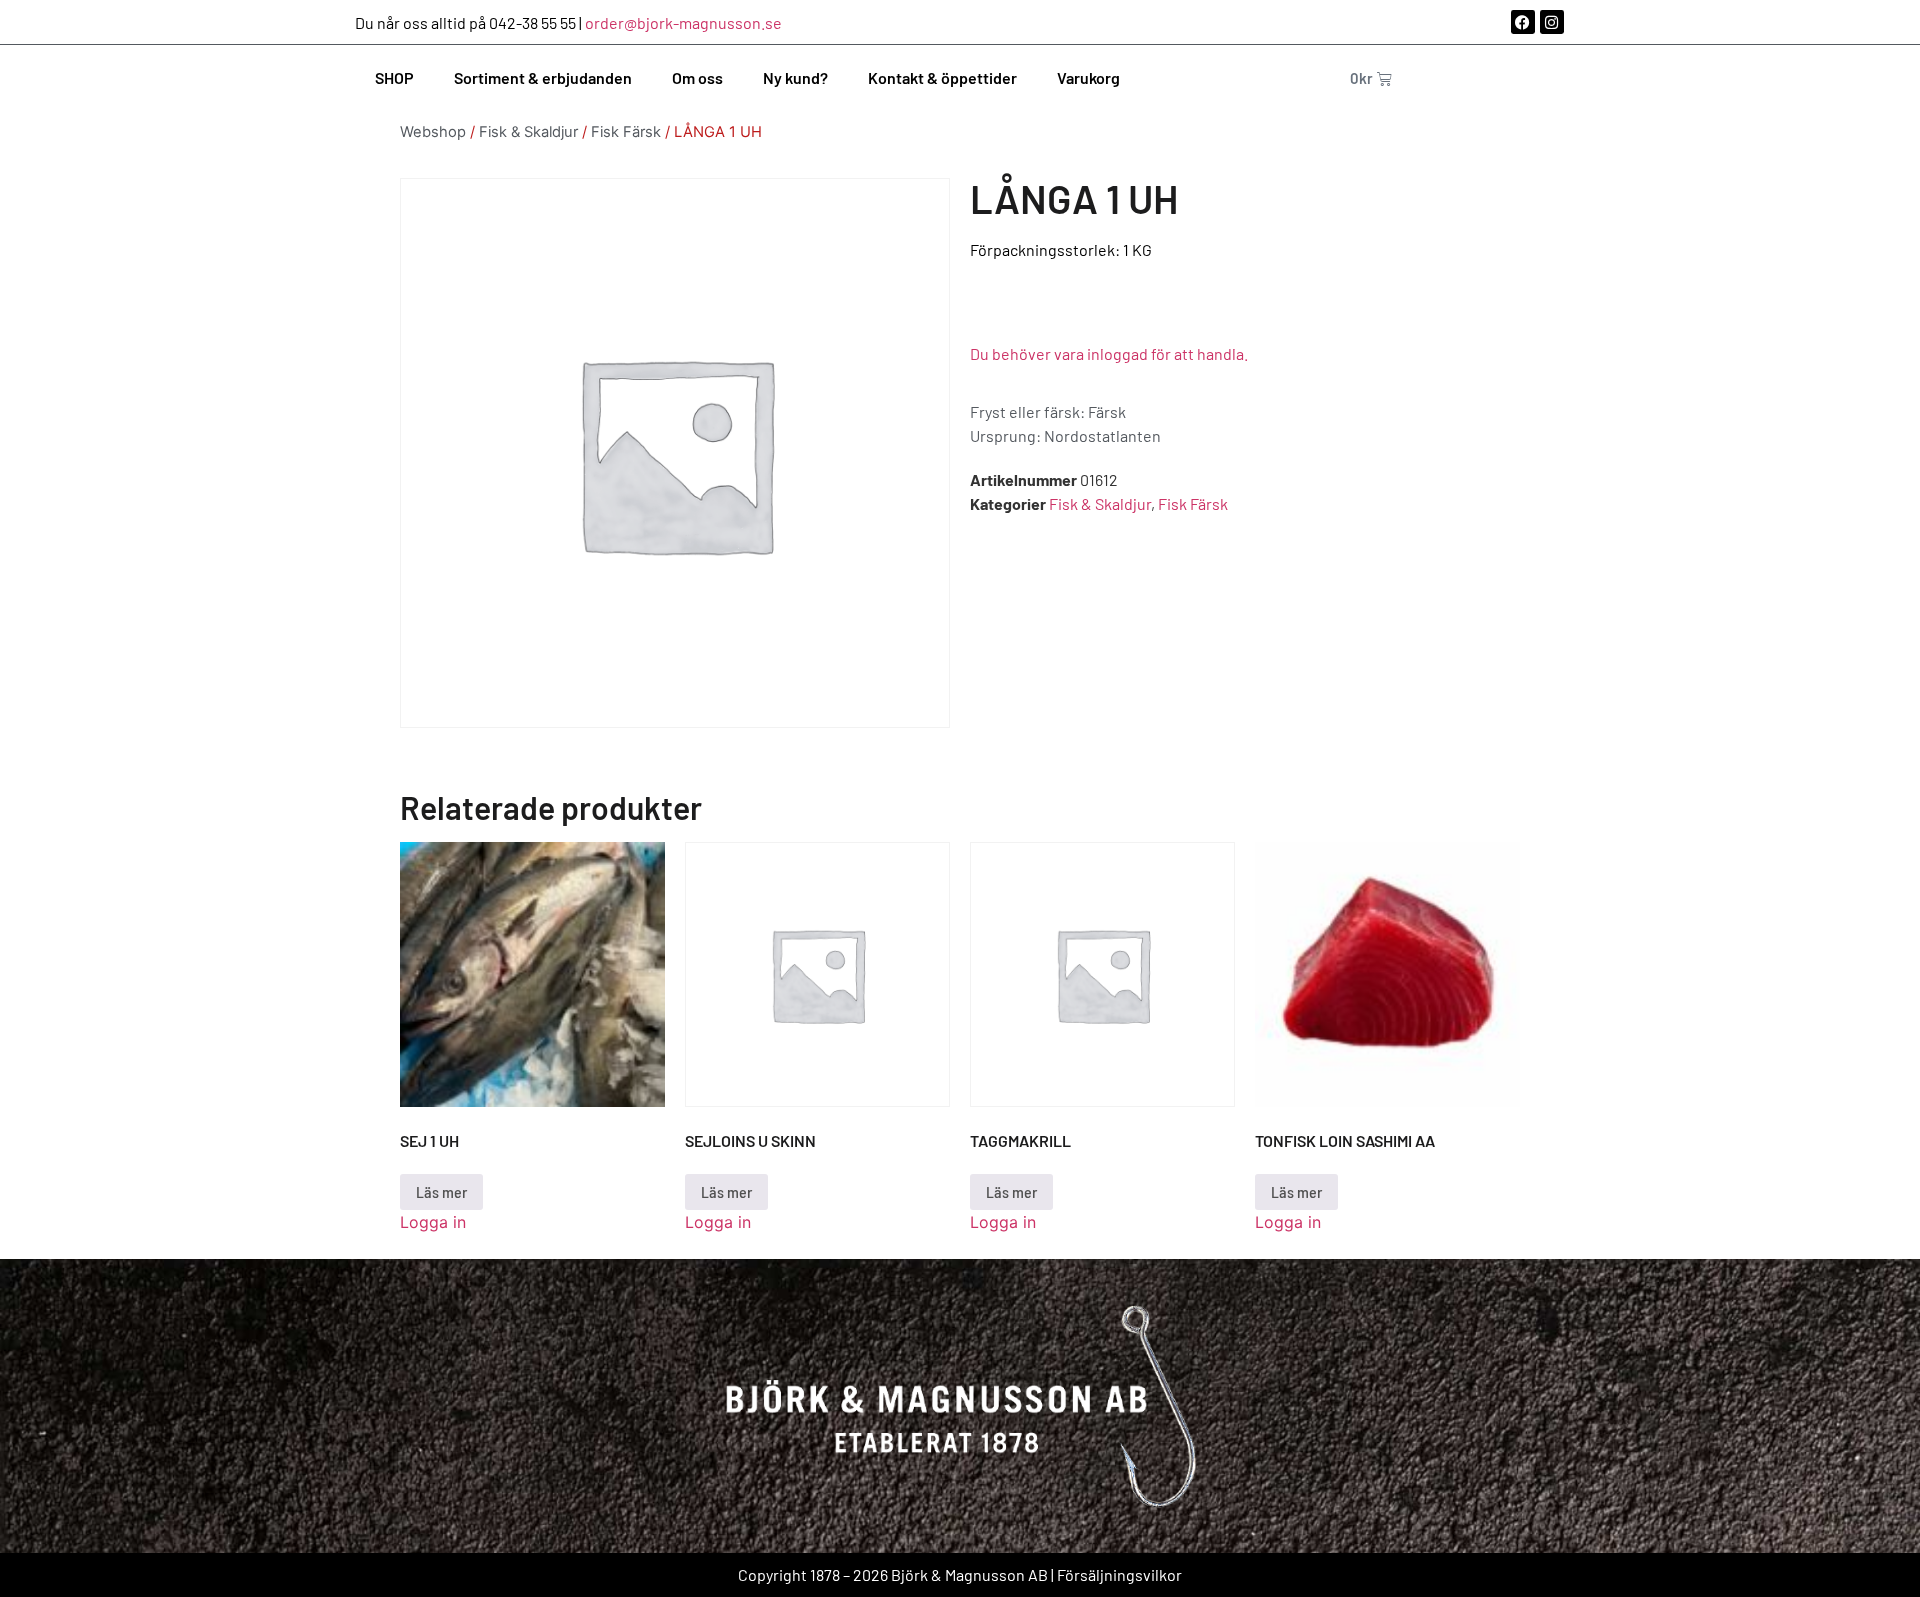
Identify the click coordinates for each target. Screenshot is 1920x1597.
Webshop (433, 132)
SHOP (394, 77)
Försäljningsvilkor (1119, 1574)
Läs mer (441, 1191)
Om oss (697, 77)
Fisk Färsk (626, 132)
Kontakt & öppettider (942, 77)
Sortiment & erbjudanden (543, 77)
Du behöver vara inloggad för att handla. (1109, 353)
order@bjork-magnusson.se (683, 22)
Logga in (433, 1222)
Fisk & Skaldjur (528, 132)
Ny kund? (795, 77)
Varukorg (1088, 77)
